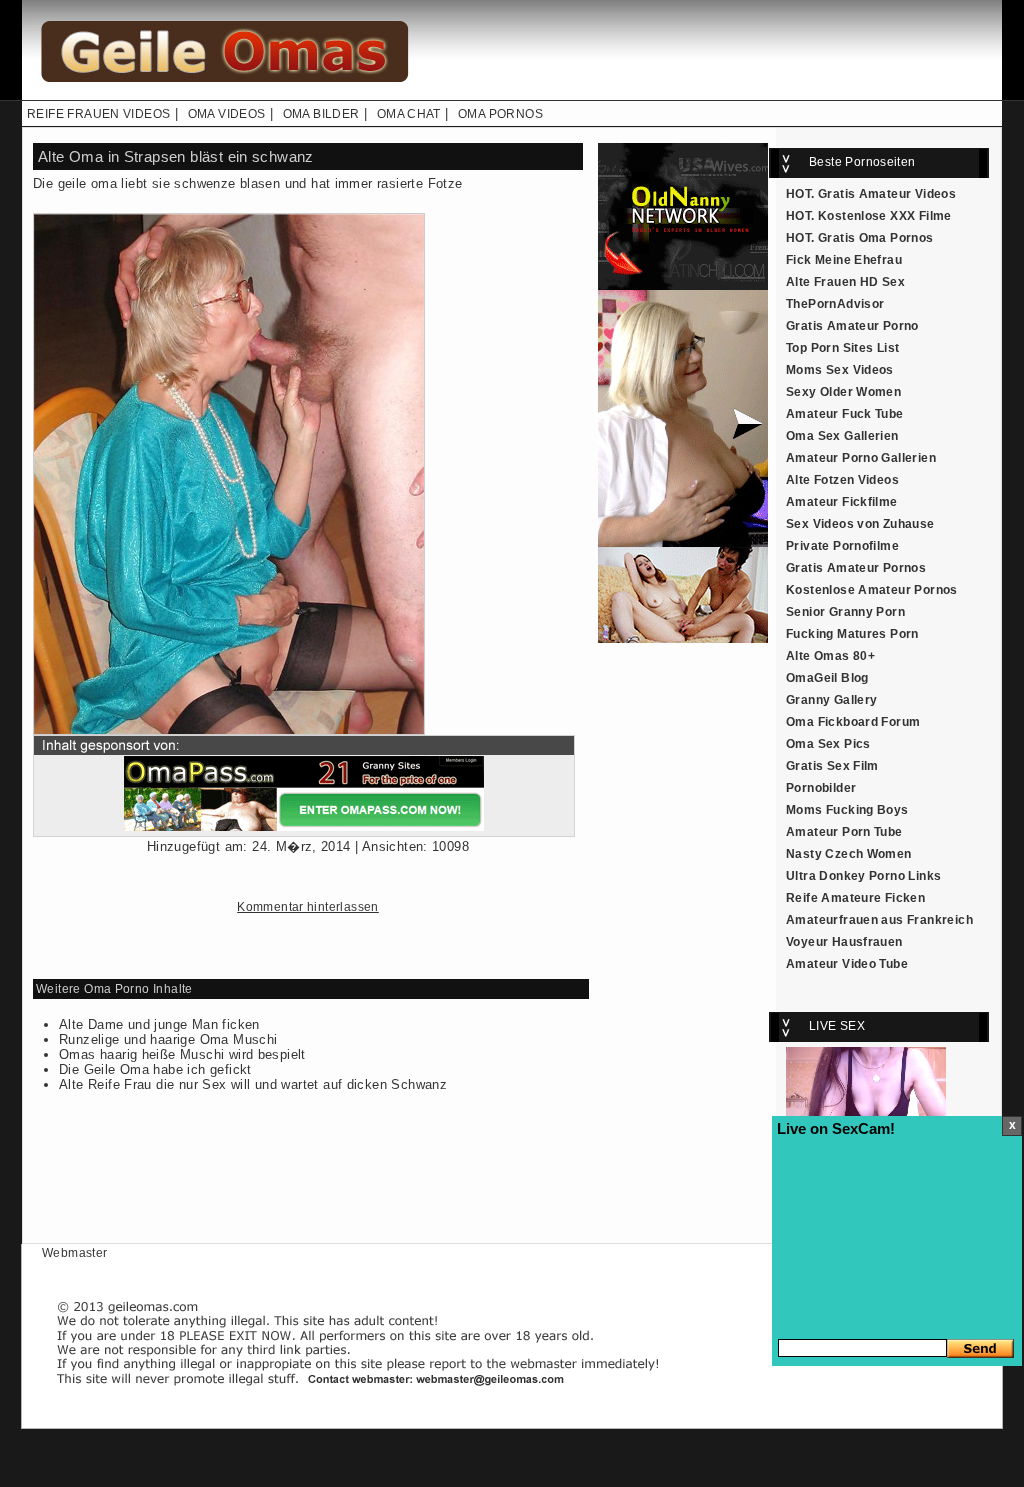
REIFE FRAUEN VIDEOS (98, 114)
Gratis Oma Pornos (876, 238)
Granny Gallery (831, 700)
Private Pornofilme (842, 546)
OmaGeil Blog (827, 678)
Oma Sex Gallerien (842, 436)
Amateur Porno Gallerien (861, 458)
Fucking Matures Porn (852, 634)
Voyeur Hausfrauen (844, 942)
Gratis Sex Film (832, 766)
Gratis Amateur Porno (852, 326)
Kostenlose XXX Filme (885, 216)
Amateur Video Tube (847, 964)
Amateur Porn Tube (844, 832)
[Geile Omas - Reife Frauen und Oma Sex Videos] (222, 96)
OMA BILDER (321, 114)
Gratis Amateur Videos (887, 194)
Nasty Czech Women (849, 854)
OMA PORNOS (500, 114)
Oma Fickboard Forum (853, 722)
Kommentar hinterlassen (308, 907)
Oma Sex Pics (828, 744)
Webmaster (75, 1253)
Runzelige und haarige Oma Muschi (168, 1039)
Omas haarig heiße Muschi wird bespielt (182, 1054)
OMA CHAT (409, 114)
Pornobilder (821, 788)
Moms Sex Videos (840, 370)
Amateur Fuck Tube (845, 414)
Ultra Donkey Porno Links (863, 876)
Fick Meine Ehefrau (844, 260)
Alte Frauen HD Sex (845, 282)
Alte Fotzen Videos (842, 480)
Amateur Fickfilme (842, 502)
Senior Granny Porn (845, 612)
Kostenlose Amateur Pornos (872, 590)
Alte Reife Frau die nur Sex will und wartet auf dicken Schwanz (253, 1084)
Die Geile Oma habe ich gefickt (155, 1069)
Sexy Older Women (843, 392)
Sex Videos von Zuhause (860, 524)
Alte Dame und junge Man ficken (159, 1024)
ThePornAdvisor (835, 304)
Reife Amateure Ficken (855, 898)
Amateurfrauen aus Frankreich (879, 920)
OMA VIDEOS (227, 114)
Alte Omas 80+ (830, 656)
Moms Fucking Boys (847, 810)
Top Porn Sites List (842, 348)
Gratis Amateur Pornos (856, 568)
